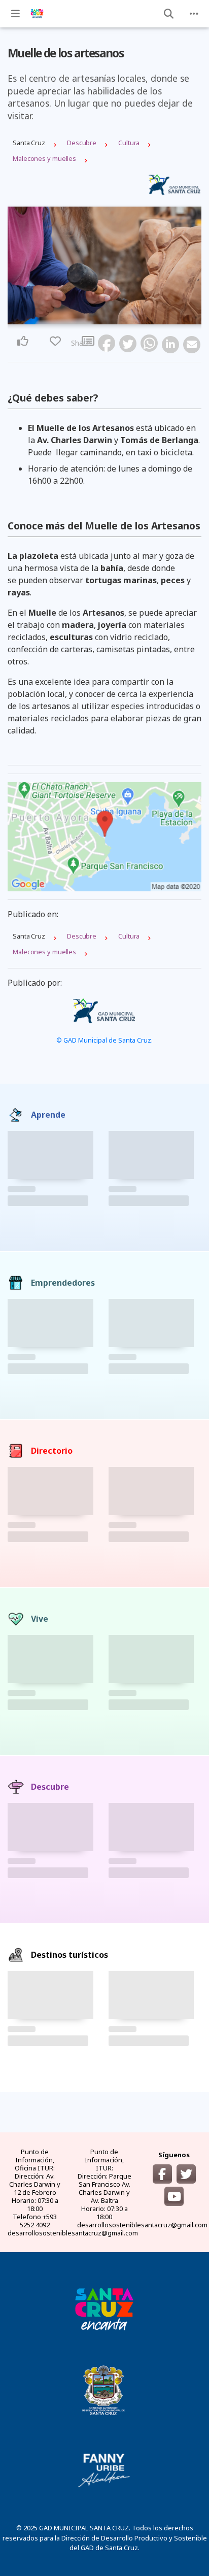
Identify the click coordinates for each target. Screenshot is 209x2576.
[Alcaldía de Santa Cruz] (104, 2308)
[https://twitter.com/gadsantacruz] (186, 2174)
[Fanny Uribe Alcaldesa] (104, 2470)
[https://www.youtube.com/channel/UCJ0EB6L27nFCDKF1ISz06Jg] (174, 2196)
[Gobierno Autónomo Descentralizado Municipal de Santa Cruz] (104, 2389)
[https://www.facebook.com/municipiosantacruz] (162, 2174)
